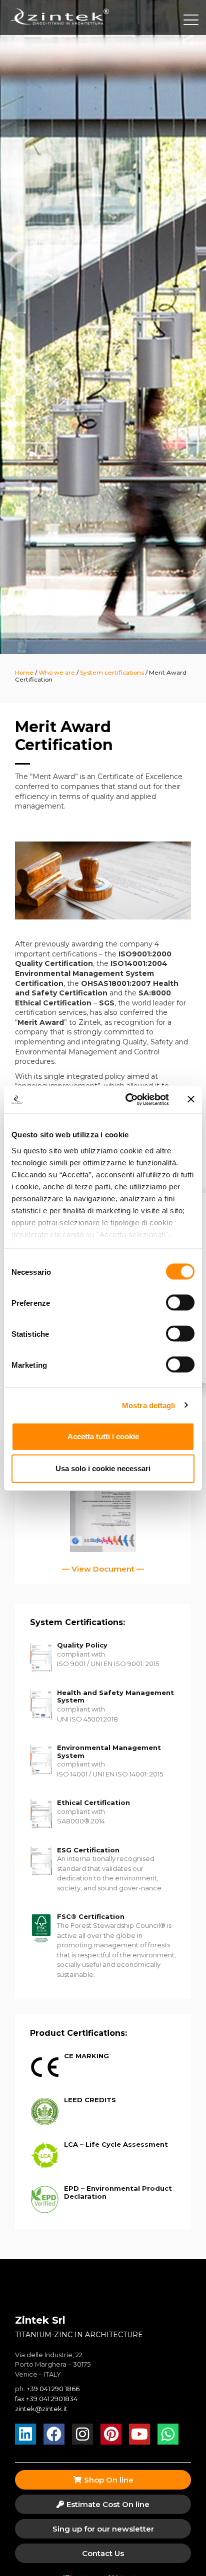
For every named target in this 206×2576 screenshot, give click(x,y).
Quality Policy (82, 1645)
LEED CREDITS (90, 2100)
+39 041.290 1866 (53, 2389)
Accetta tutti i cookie (103, 1436)
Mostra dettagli (149, 1405)
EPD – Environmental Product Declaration (118, 2192)
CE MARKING (86, 2056)
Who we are (57, 672)
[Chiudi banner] (191, 1099)
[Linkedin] (25, 2434)
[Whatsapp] (168, 2434)
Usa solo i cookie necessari (103, 1468)
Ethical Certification (93, 1802)
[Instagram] (82, 2434)
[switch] (180, 1303)
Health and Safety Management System (115, 1697)
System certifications (112, 672)
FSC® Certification (91, 1916)
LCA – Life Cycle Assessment (116, 2144)
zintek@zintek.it (41, 2409)
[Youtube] (139, 2434)
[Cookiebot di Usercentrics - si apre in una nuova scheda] (127, 1099)
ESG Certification (88, 1850)
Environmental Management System (109, 1751)
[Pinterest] (111, 2434)
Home (24, 672)
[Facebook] (54, 2434)
